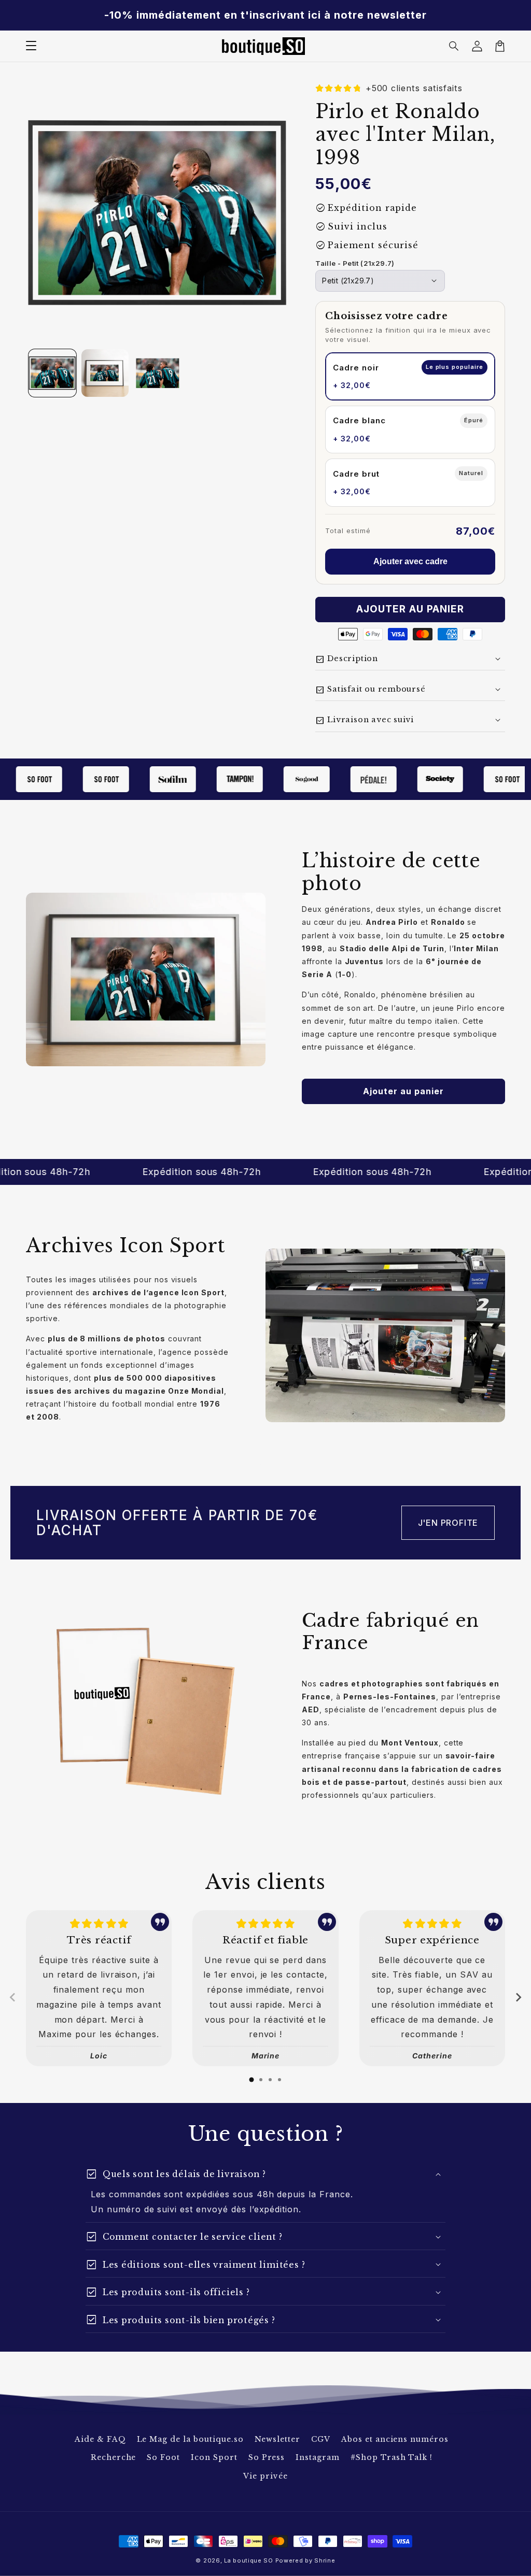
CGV (321, 2439)
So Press (267, 2457)
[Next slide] (518, 1997)
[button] (454, 46)
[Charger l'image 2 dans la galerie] (105, 373)
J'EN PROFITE (448, 1523)
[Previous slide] (13, 1997)
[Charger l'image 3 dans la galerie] (158, 373)
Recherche (114, 2457)
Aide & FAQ (100, 2439)
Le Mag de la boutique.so (190, 2439)
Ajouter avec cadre (410, 561)
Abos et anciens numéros (395, 2439)
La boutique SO (249, 2560)
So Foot (163, 2457)
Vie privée (265, 2476)
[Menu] (31, 46)
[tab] (251, 2080)
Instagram (318, 2457)
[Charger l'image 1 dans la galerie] (52, 373)
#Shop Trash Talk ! (392, 2457)
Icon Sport (214, 2457)
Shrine (325, 2560)
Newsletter (278, 2439)
